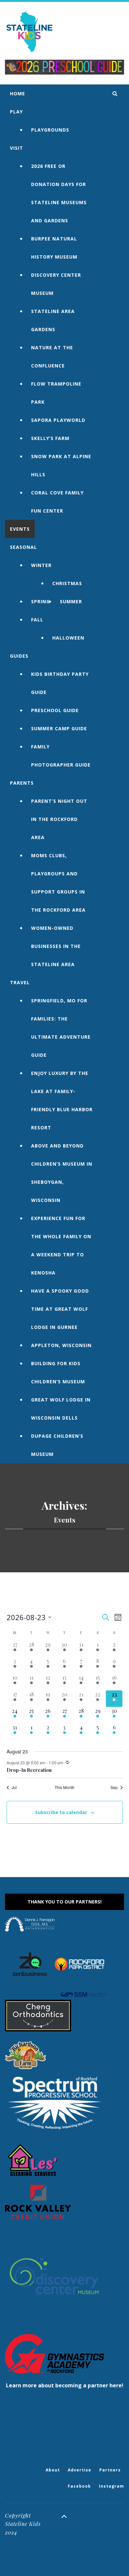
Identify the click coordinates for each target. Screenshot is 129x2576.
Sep (114, 1787)
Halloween (68, 638)
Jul (14, 1787)
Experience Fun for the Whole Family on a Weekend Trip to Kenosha (61, 1245)
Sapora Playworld (58, 420)
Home (18, 94)
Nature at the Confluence (52, 357)
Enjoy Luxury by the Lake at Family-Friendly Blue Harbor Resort (62, 1100)
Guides (19, 656)
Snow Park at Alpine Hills (61, 465)
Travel (20, 982)
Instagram (111, 2486)
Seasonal (23, 547)
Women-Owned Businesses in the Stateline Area (56, 946)
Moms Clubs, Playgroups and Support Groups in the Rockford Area (58, 883)
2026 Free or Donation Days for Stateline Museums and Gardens (59, 193)
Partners (110, 2470)
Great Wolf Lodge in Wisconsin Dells (61, 1409)
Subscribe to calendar (61, 1812)
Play (16, 112)
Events (20, 529)
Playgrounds (50, 130)
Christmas (67, 583)
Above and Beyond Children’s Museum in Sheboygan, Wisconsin (62, 1173)
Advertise (80, 2470)
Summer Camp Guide (59, 728)
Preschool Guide (55, 710)
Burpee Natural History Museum (54, 248)
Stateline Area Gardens (53, 320)
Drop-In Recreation (29, 1770)
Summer (71, 601)
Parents (22, 783)
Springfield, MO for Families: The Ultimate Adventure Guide (61, 1028)
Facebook (79, 2486)
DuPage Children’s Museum (57, 1445)
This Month (64, 1787)
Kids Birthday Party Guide (60, 683)
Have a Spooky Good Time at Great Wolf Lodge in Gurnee (60, 1309)
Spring (41, 601)
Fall (37, 620)
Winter (41, 565)
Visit (17, 148)
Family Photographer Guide (61, 756)
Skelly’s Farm (50, 438)
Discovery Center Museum (56, 284)
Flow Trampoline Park (56, 393)
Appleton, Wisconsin (61, 1345)
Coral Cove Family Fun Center (57, 502)
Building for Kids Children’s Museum (58, 1372)
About (53, 2470)
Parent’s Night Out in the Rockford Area (59, 819)
